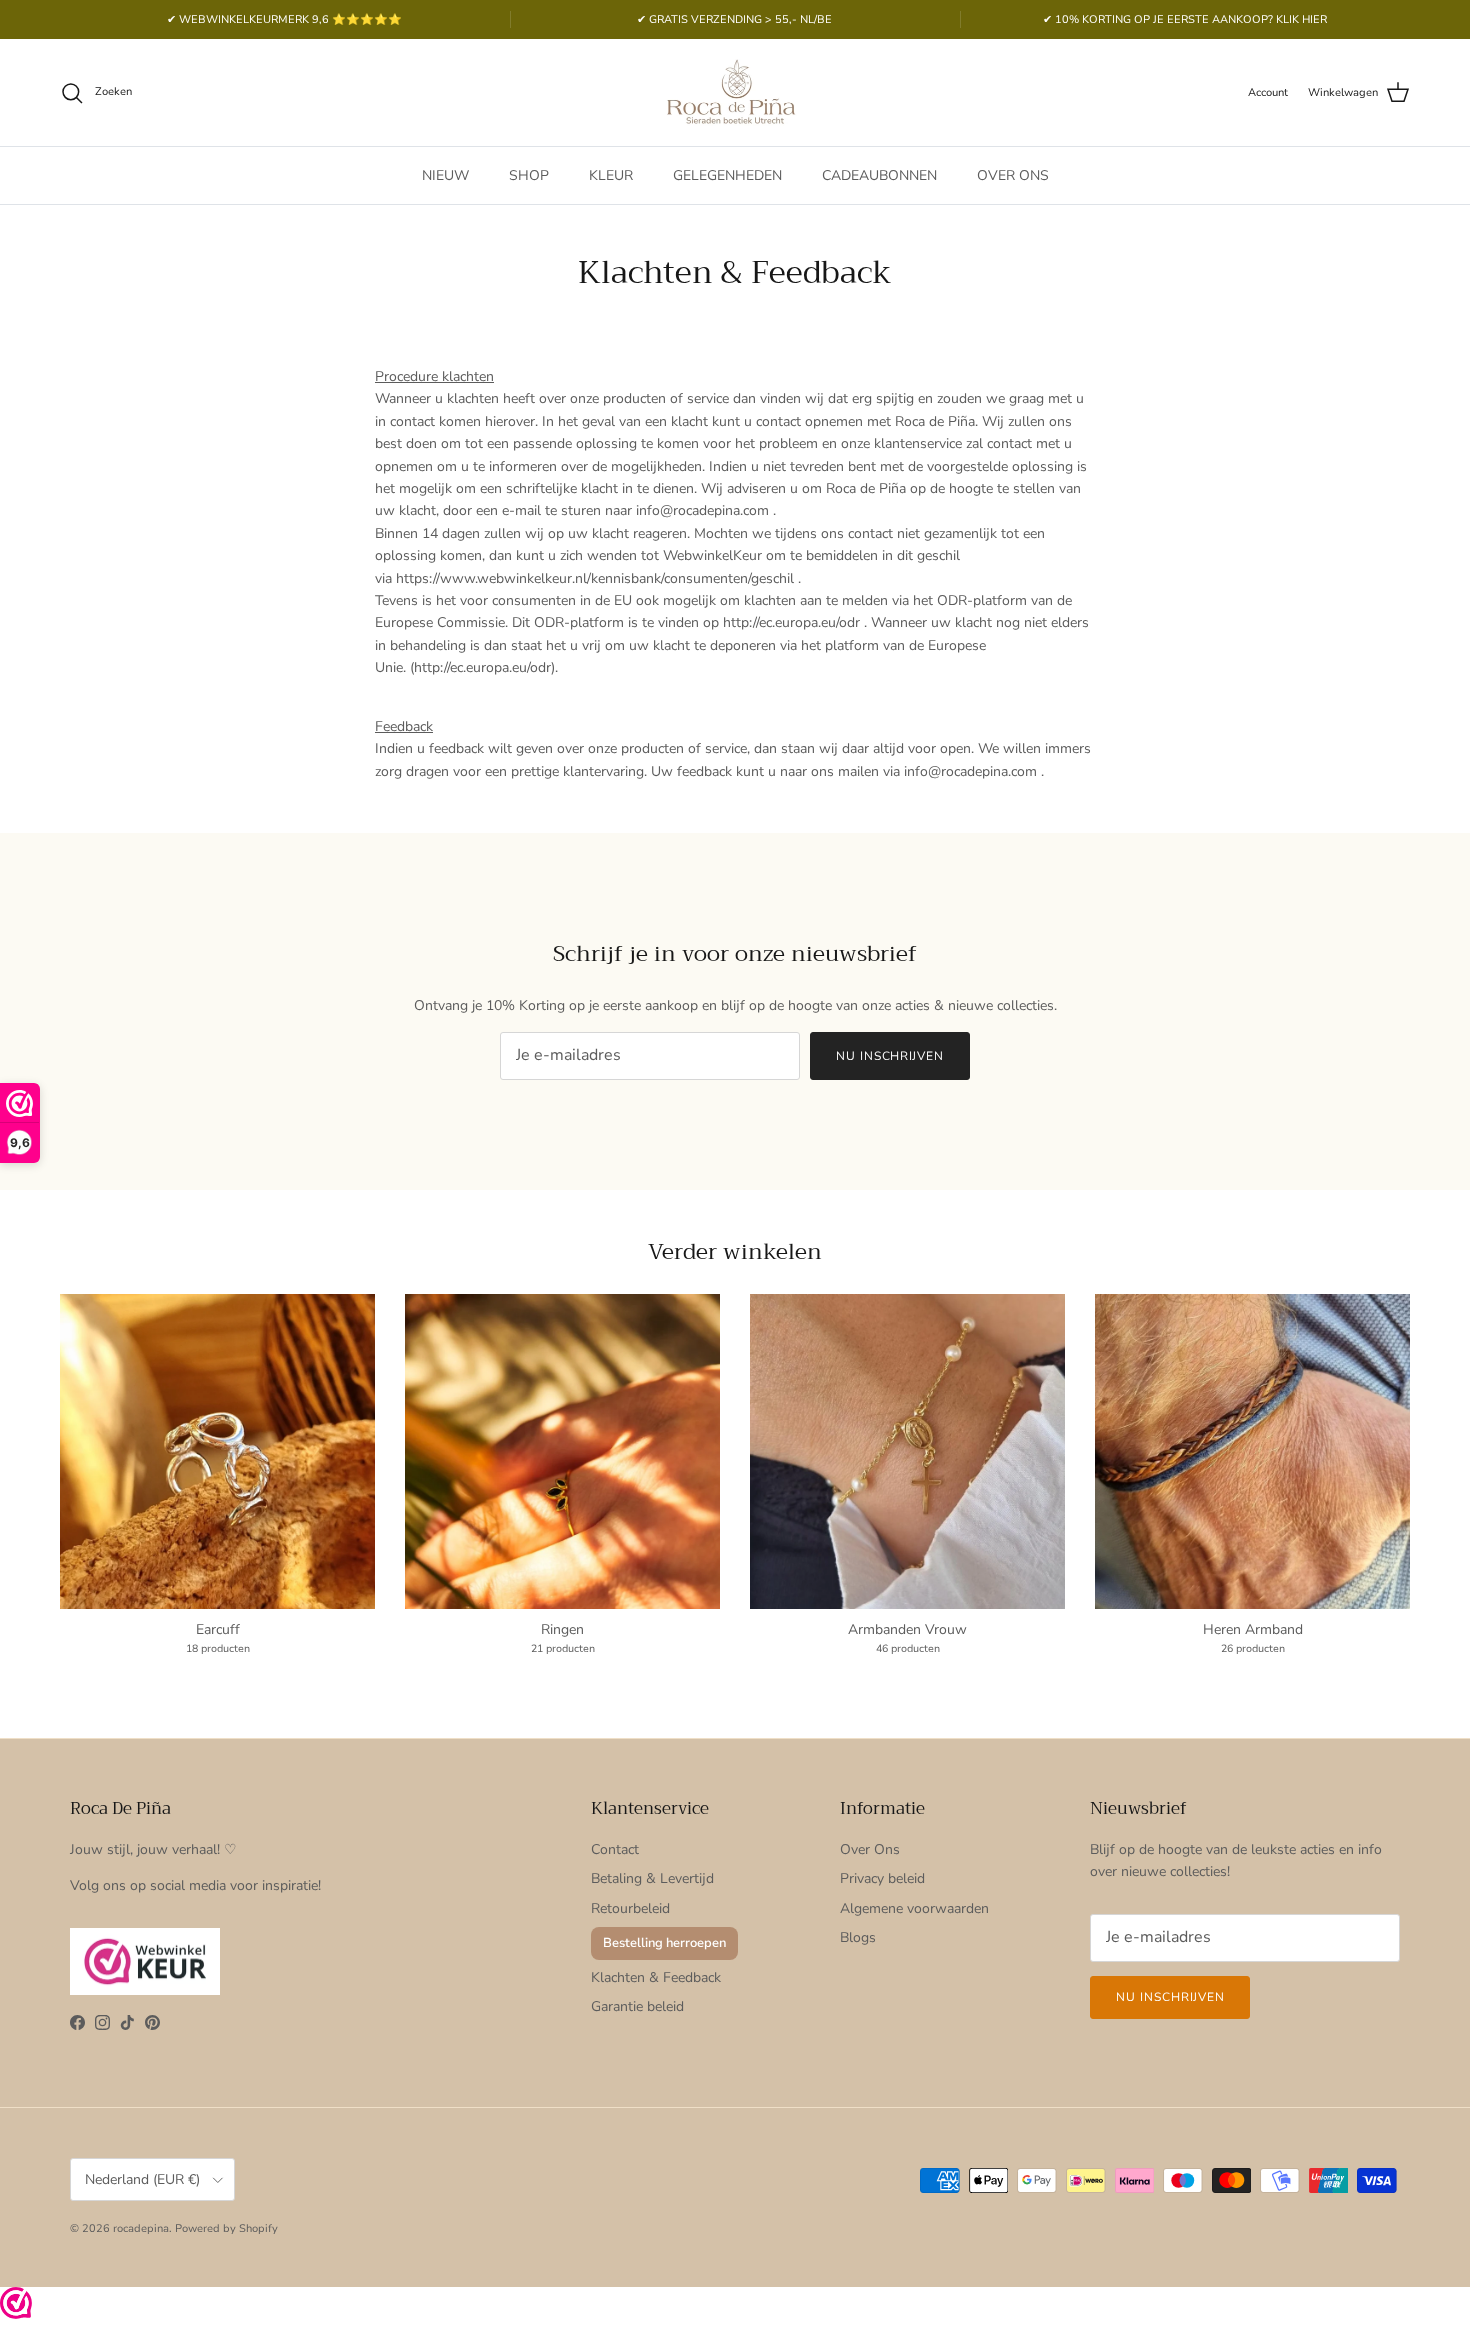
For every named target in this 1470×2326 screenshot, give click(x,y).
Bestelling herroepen (664, 1943)
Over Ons (870, 1849)
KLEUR (611, 175)
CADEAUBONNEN (879, 175)
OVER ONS (1013, 175)
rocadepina (141, 2228)
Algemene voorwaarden (914, 1908)
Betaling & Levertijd (652, 1878)
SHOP (529, 175)
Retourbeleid (630, 1908)
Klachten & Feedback (656, 1977)
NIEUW (445, 175)
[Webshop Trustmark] (16, 2306)
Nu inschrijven (890, 1056)
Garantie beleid (637, 2006)
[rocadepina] (735, 92)
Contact (615, 1849)
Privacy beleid (882, 1878)
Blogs (858, 1937)
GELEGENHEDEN (727, 175)
